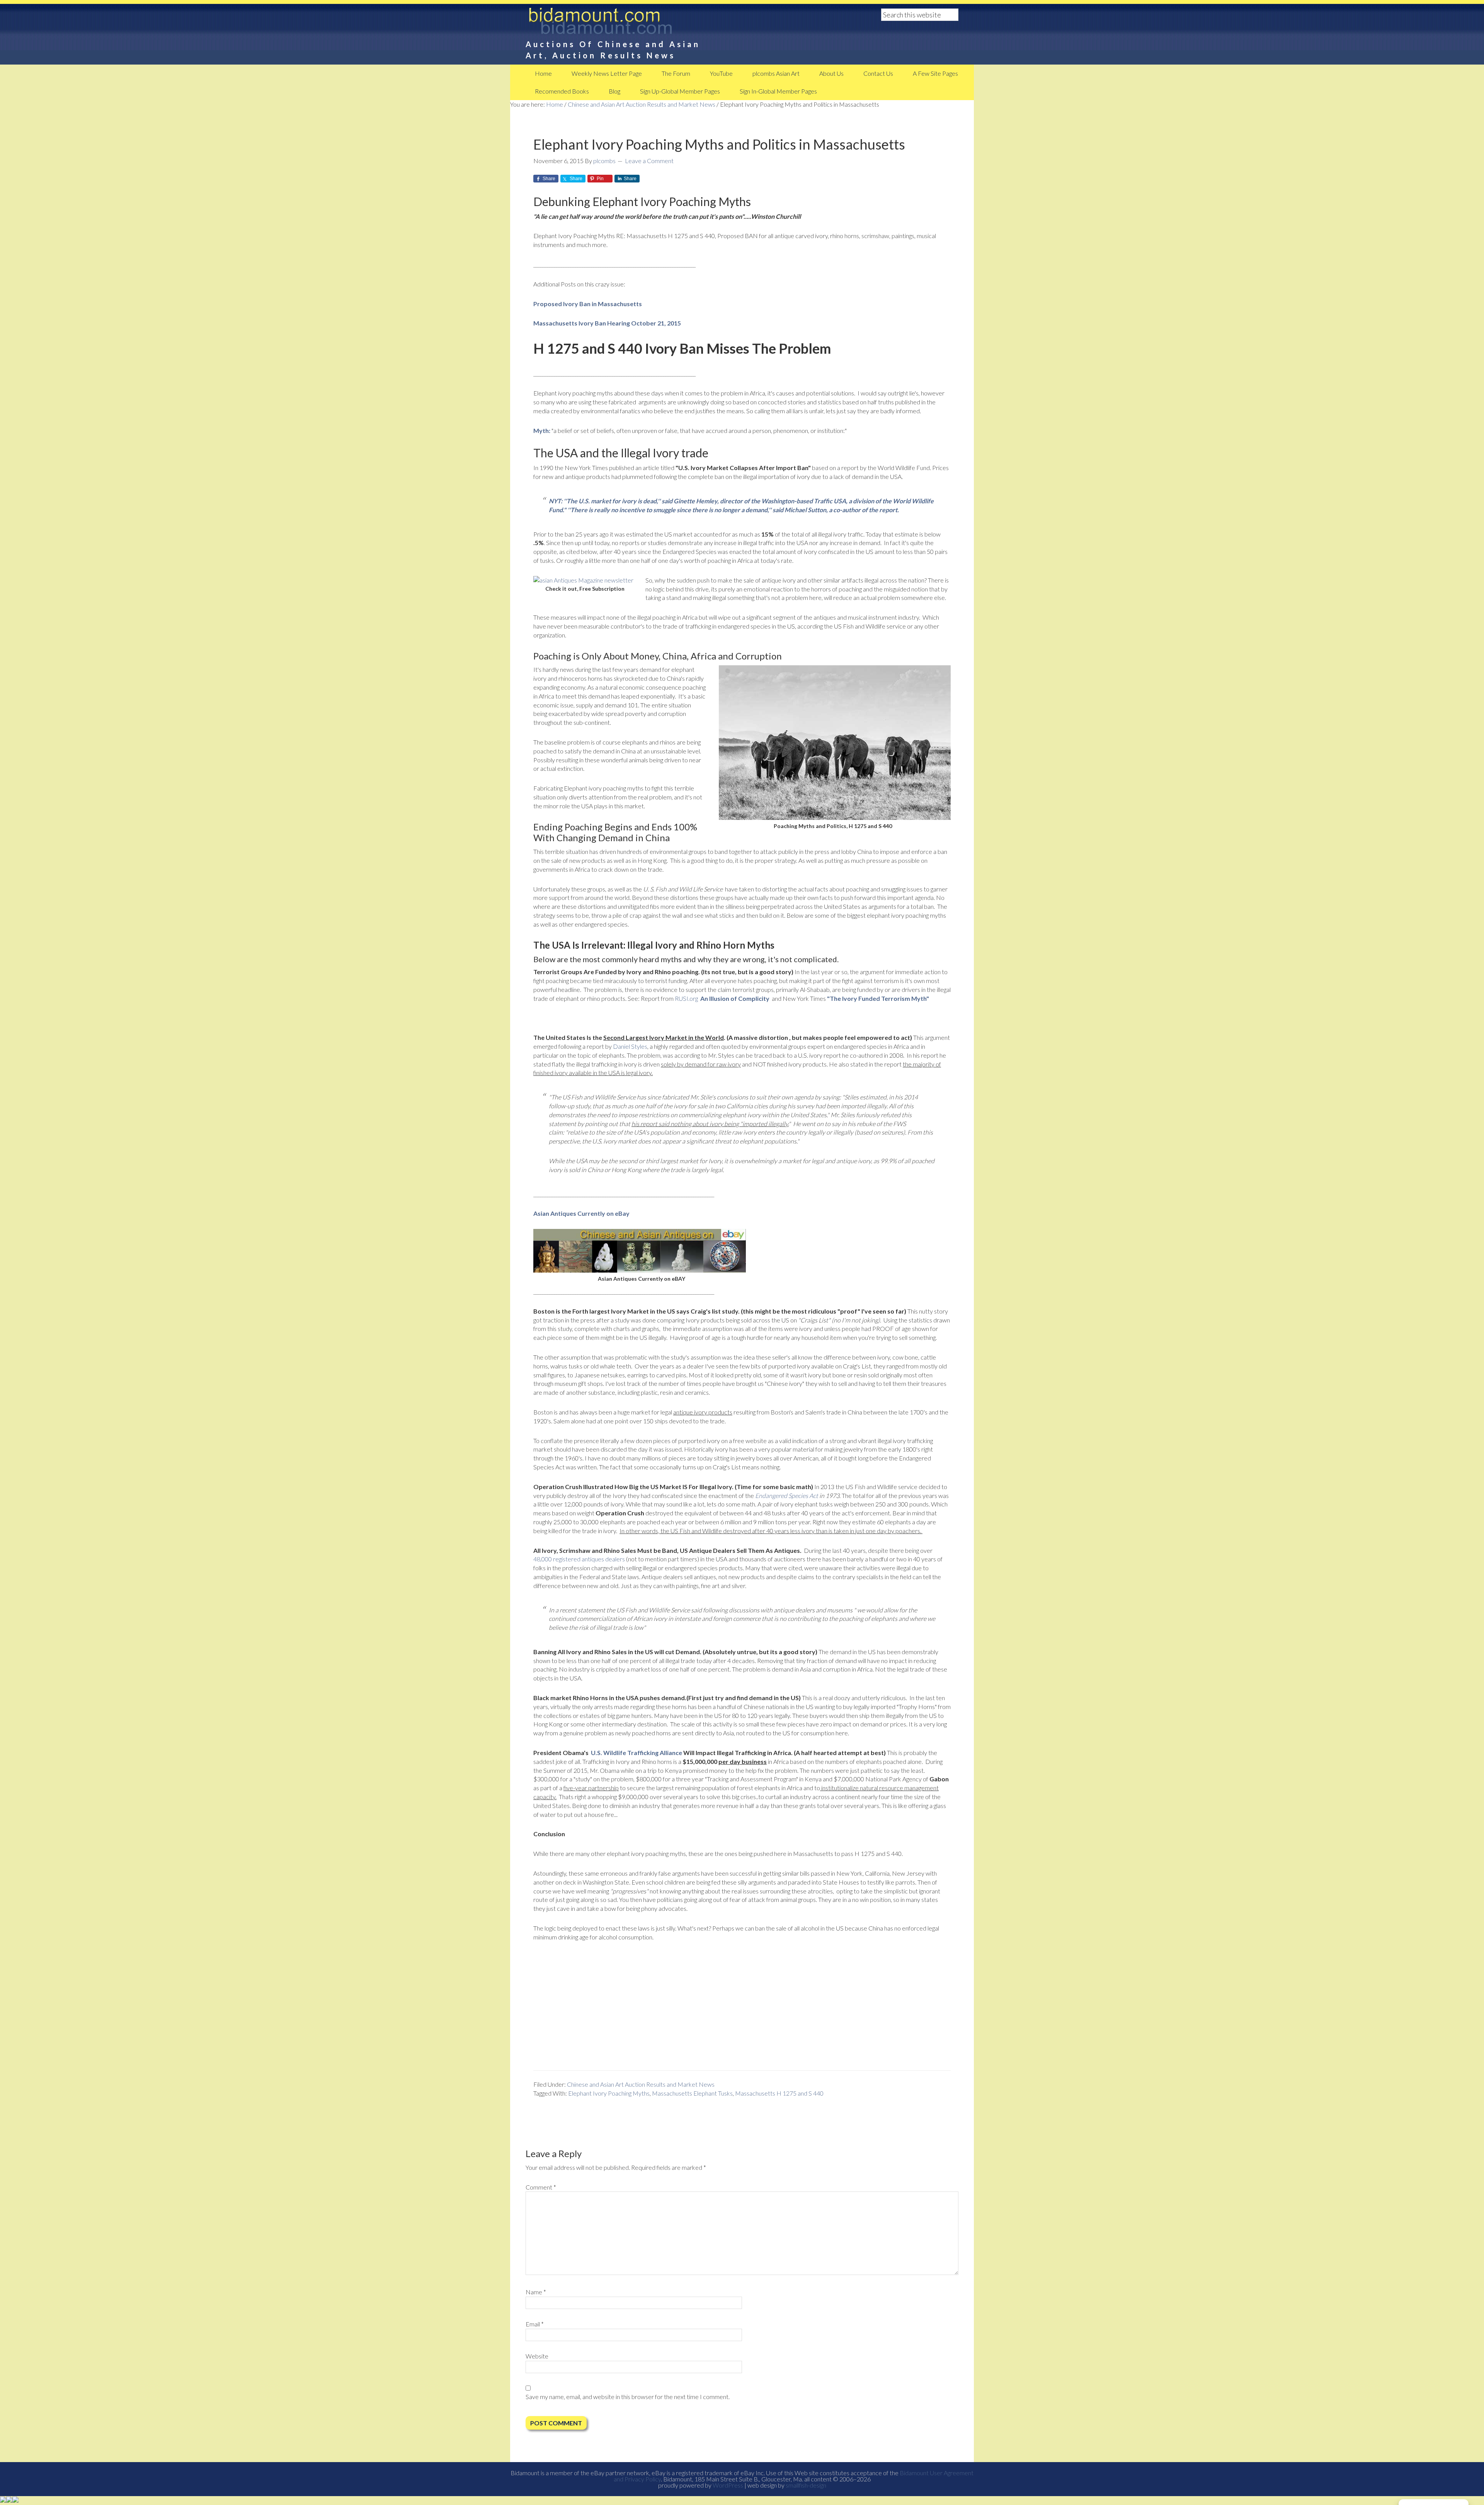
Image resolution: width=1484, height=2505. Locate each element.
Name (536, 2292)
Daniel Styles (630, 1046)
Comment (541, 2187)
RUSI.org (723, 998)
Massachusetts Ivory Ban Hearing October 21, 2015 (607, 323)
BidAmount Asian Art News (626, 23)
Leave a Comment (649, 161)
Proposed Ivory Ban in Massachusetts (588, 304)
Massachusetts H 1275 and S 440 (779, 2093)
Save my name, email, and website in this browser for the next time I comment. (628, 2397)
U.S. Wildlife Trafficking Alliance (636, 1753)
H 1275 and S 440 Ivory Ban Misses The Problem (682, 348)
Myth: (542, 430)
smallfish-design (806, 2485)
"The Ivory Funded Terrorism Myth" (879, 998)
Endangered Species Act (787, 1495)
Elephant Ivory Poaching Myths (609, 2093)
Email (535, 2324)
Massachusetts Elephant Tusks (692, 2093)
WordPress (728, 2485)
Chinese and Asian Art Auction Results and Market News (641, 2084)
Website (537, 2356)
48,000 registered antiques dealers (579, 1559)
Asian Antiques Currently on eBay (581, 1213)
